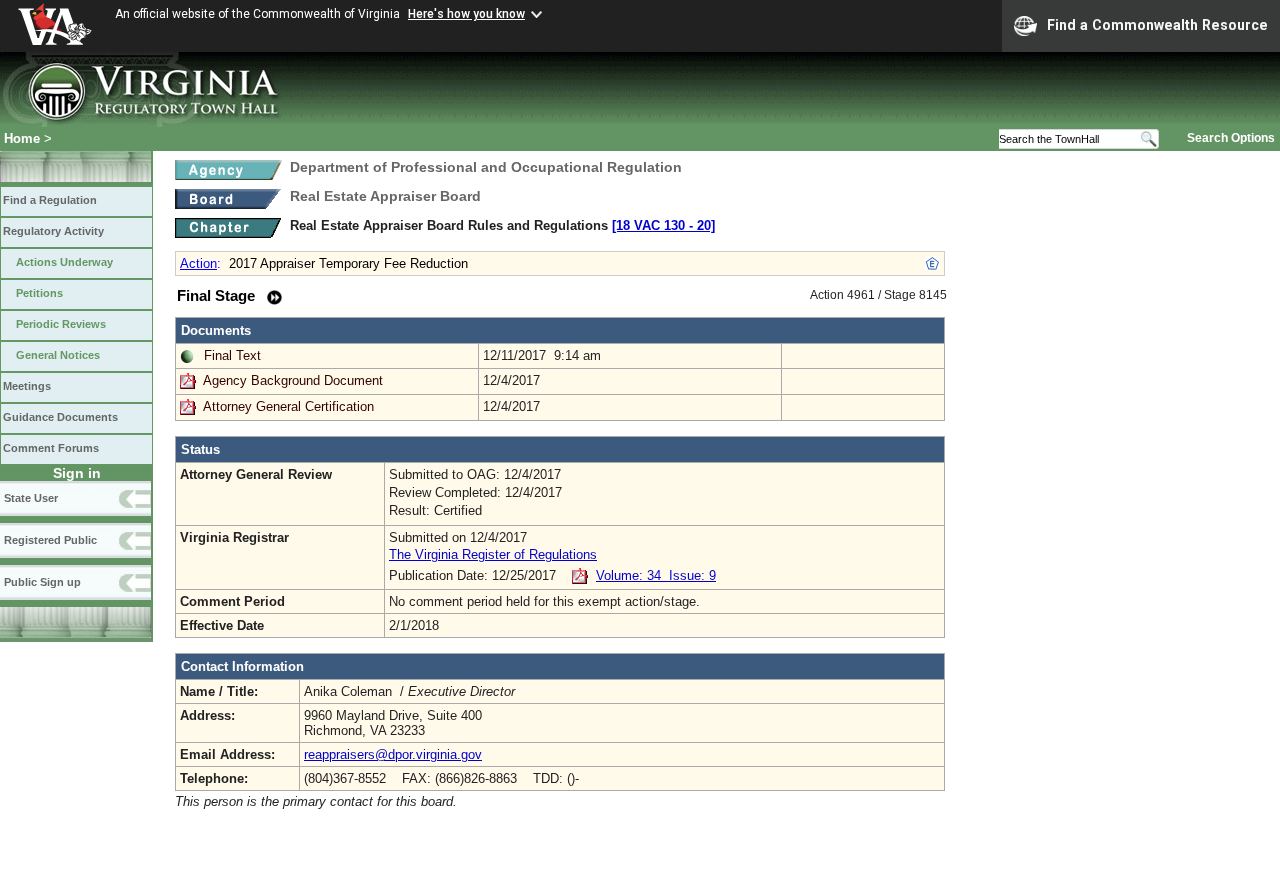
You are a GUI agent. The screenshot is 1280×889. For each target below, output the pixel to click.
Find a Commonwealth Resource (1157, 25)
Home (22, 138)
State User (31, 498)
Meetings (27, 386)
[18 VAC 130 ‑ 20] (663, 225)
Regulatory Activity (53, 231)
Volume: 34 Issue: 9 (656, 575)
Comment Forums (51, 448)
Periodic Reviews (61, 324)
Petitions (39, 293)
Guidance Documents (60, 417)
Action (198, 263)
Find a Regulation (50, 200)
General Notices (58, 355)
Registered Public (50, 540)
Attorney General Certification (288, 406)
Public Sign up (42, 582)
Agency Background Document (293, 380)
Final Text (232, 355)
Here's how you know (466, 14)
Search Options (1231, 138)
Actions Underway (64, 262)
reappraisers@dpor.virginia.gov (393, 754)
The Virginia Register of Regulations (493, 554)
